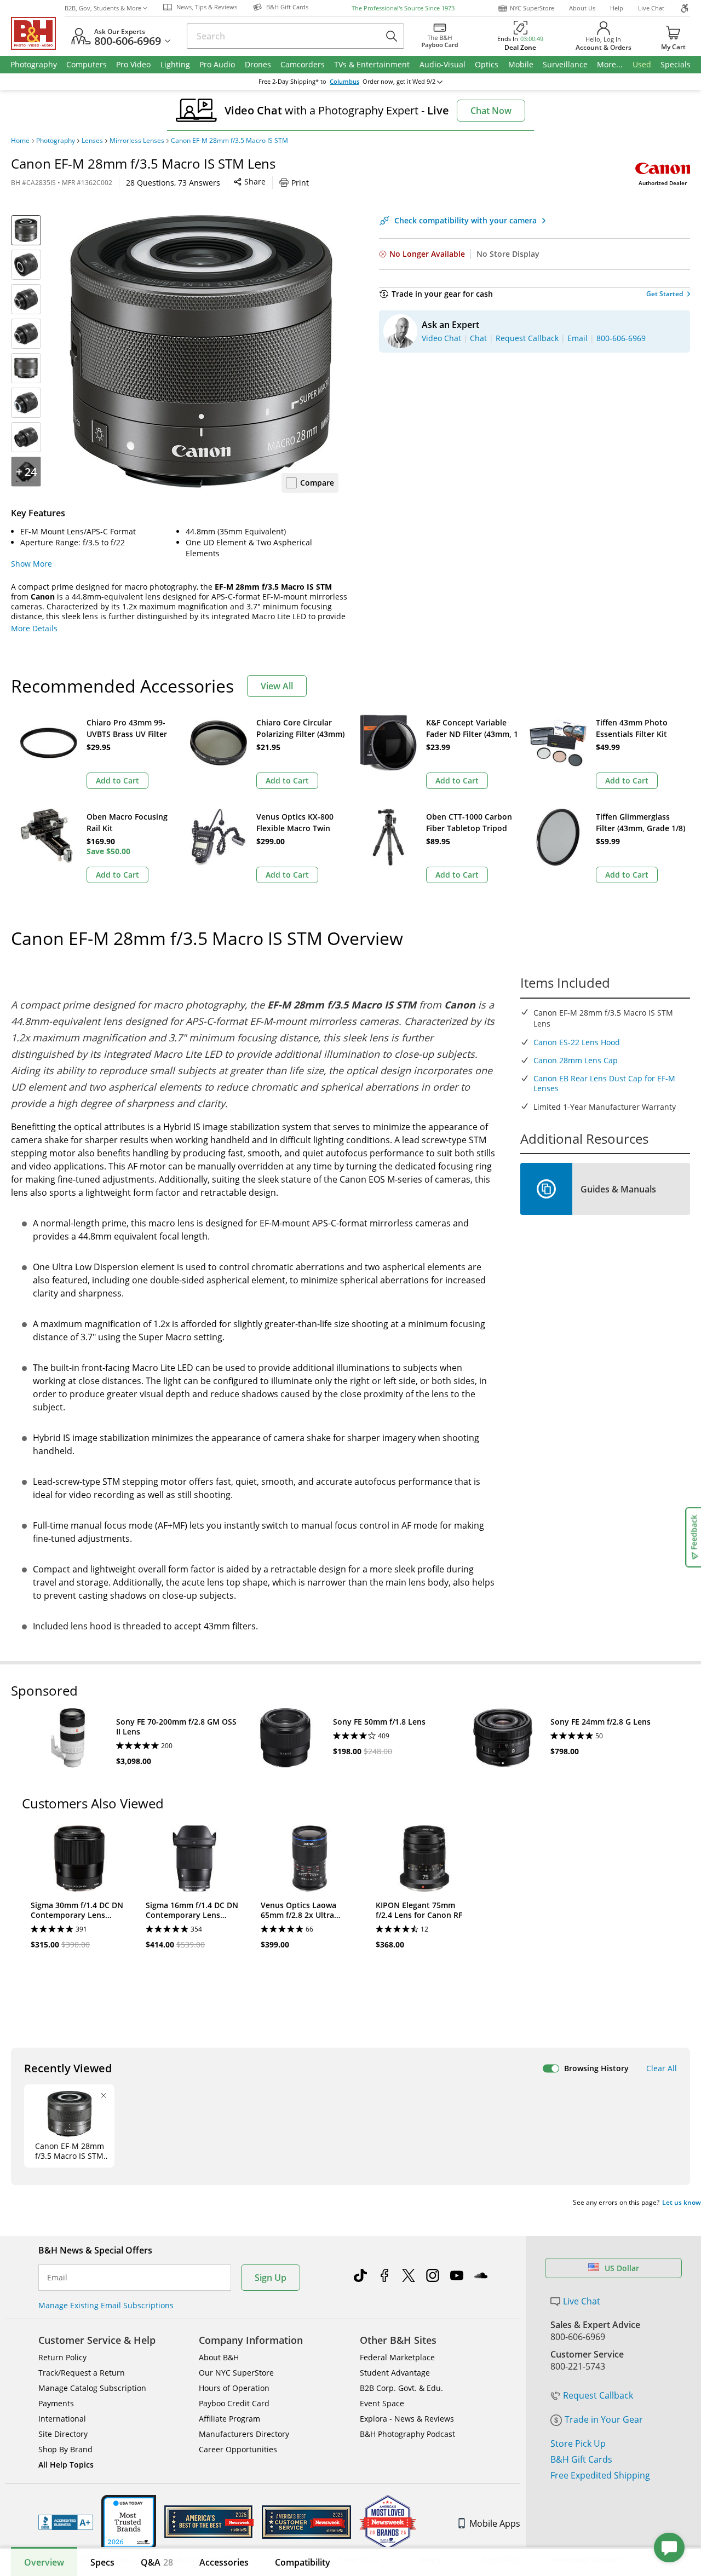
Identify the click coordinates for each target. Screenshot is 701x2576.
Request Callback (598, 2395)
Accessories (224, 2562)
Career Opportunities (238, 2449)
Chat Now (491, 111)
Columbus (344, 82)
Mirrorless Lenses (137, 141)
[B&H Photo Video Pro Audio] (38, 33)
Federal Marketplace (397, 2357)
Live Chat (651, 8)
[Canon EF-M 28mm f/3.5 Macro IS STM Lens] (202, 352)
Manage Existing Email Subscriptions (106, 2305)
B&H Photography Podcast (407, 2434)
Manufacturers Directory (244, 2434)
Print (300, 183)
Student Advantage (395, 2373)
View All (277, 686)
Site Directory (63, 2434)
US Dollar (622, 2268)
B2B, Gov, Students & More (103, 8)
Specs (102, 2562)
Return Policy (62, 2357)
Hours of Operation (234, 2388)
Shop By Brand (65, 2449)
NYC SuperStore (532, 8)
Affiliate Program (229, 2419)
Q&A (157, 2562)
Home (20, 141)
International (62, 2419)
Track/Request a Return (82, 2373)
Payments (56, 2403)
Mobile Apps (495, 2523)
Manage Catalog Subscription (92, 2388)
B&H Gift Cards (581, 2459)
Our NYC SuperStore (236, 2373)
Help (617, 8)
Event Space (382, 2403)
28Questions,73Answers (173, 183)
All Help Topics (66, 2465)
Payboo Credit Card (234, 2403)
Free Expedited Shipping (600, 2475)
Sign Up (271, 2278)
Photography (56, 141)
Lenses (92, 141)
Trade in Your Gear (604, 2419)
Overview (44, 2562)
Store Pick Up (578, 2444)
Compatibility (303, 2562)
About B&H (219, 2357)
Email (57, 2278)
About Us (582, 8)
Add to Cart (117, 780)
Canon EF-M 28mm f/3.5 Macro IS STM (229, 141)
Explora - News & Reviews (407, 2419)
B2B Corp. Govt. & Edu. (401, 2388)
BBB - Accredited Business (66, 2522)
